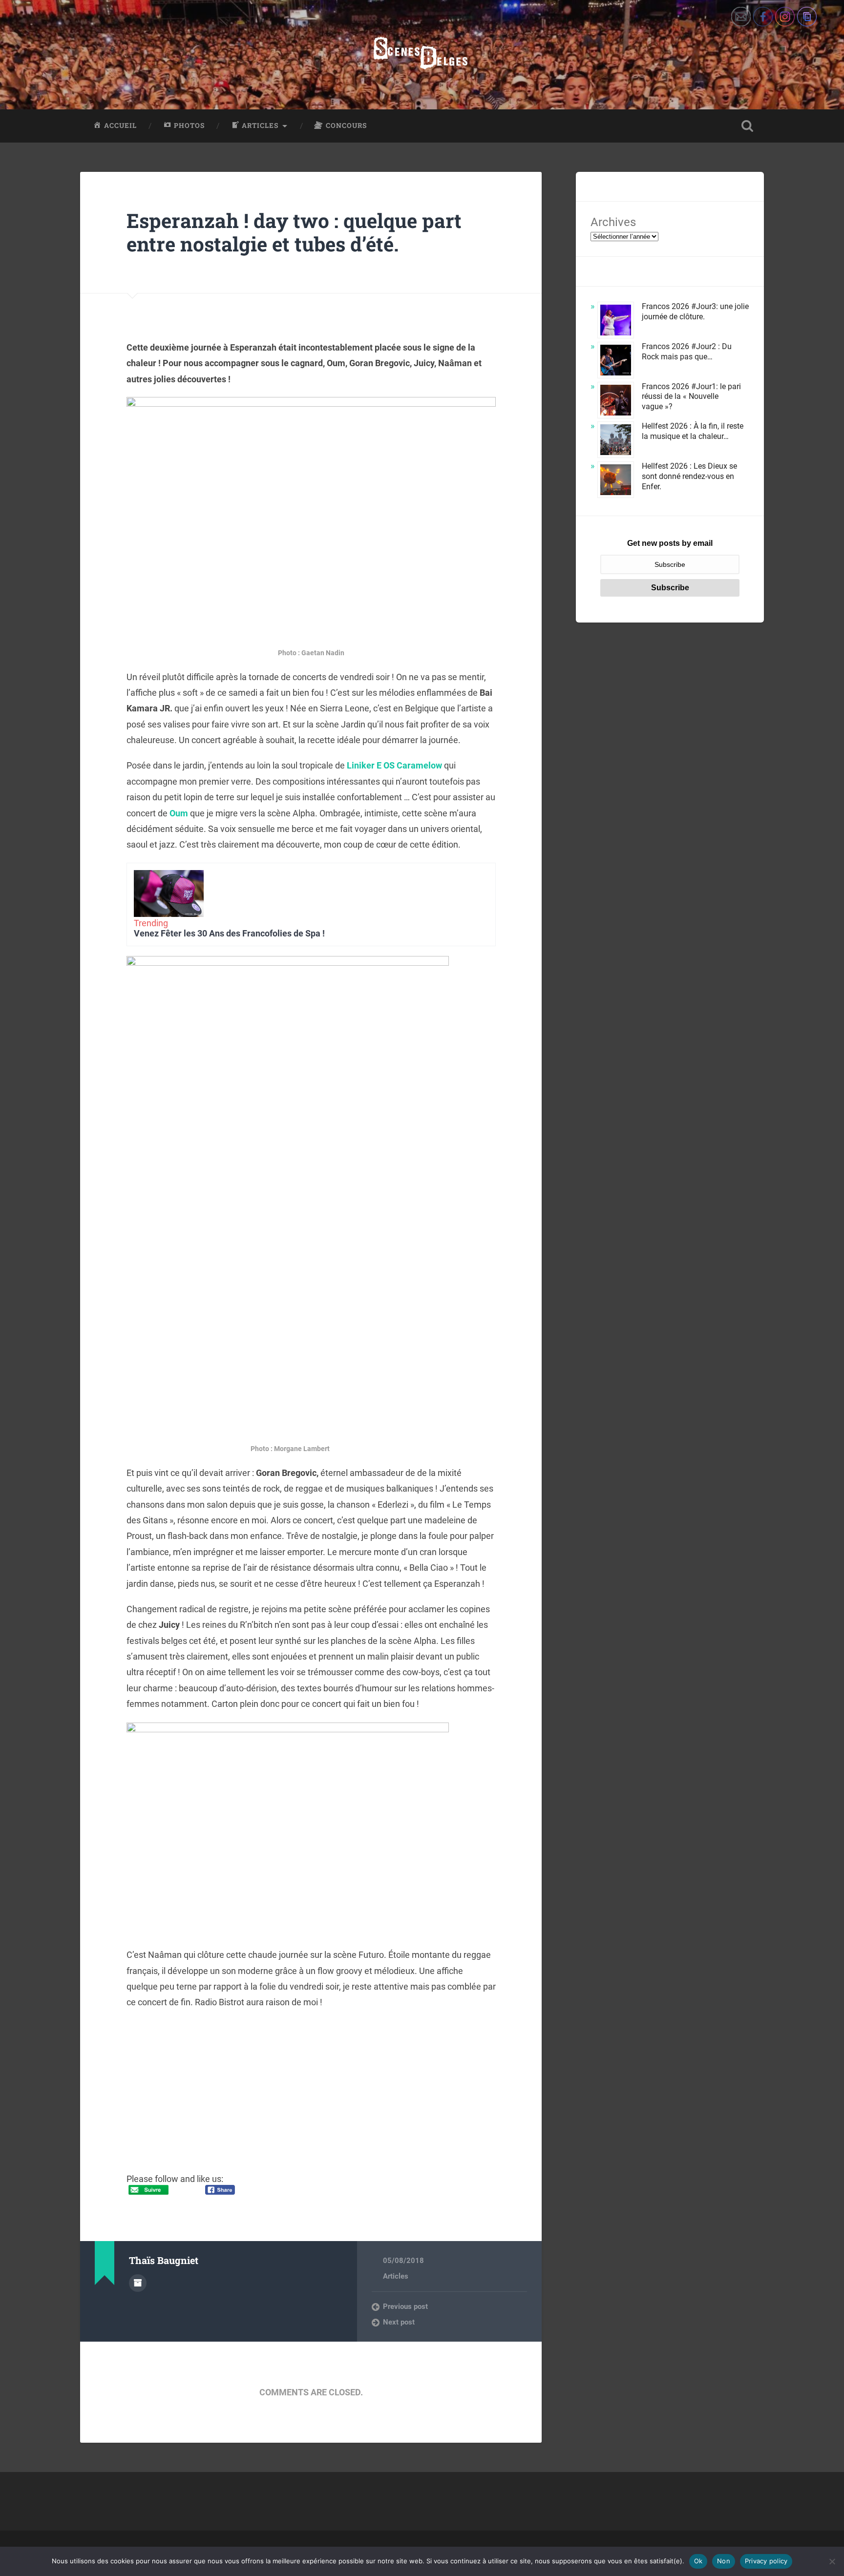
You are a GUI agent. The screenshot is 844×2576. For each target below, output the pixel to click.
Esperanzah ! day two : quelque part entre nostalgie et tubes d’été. (294, 232)
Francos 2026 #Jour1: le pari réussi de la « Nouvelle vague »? (691, 397)
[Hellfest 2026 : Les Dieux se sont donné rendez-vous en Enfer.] (616, 481)
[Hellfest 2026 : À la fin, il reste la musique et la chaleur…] (616, 441)
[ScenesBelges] (422, 55)
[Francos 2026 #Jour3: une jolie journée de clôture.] (616, 322)
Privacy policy (766, 2561)
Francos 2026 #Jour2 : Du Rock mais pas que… (687, 352)
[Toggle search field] (747, 126)
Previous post (405, 2306)
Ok (698, 2561)
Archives (613, 222)
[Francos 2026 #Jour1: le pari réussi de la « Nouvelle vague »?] (616, 402)
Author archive (138, 2283)
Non (724, 2561)
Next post (399, 2322)
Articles (396, 2276)
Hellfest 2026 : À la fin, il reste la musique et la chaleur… (693, 431)
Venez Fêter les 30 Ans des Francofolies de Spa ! (229, 933)
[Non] (832, 2561)
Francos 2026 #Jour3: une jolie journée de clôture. (695, 312)
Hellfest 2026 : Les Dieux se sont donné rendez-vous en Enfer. (689, 476)
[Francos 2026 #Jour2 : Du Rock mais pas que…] (616, 362)
